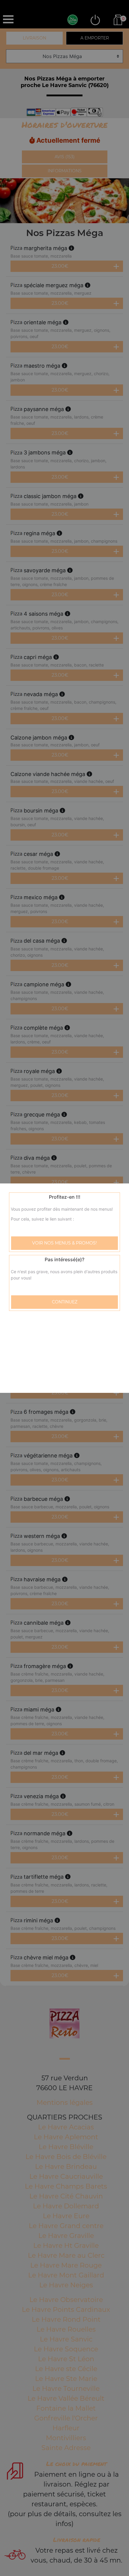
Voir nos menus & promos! (64, 1243)
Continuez (65, 1302)
